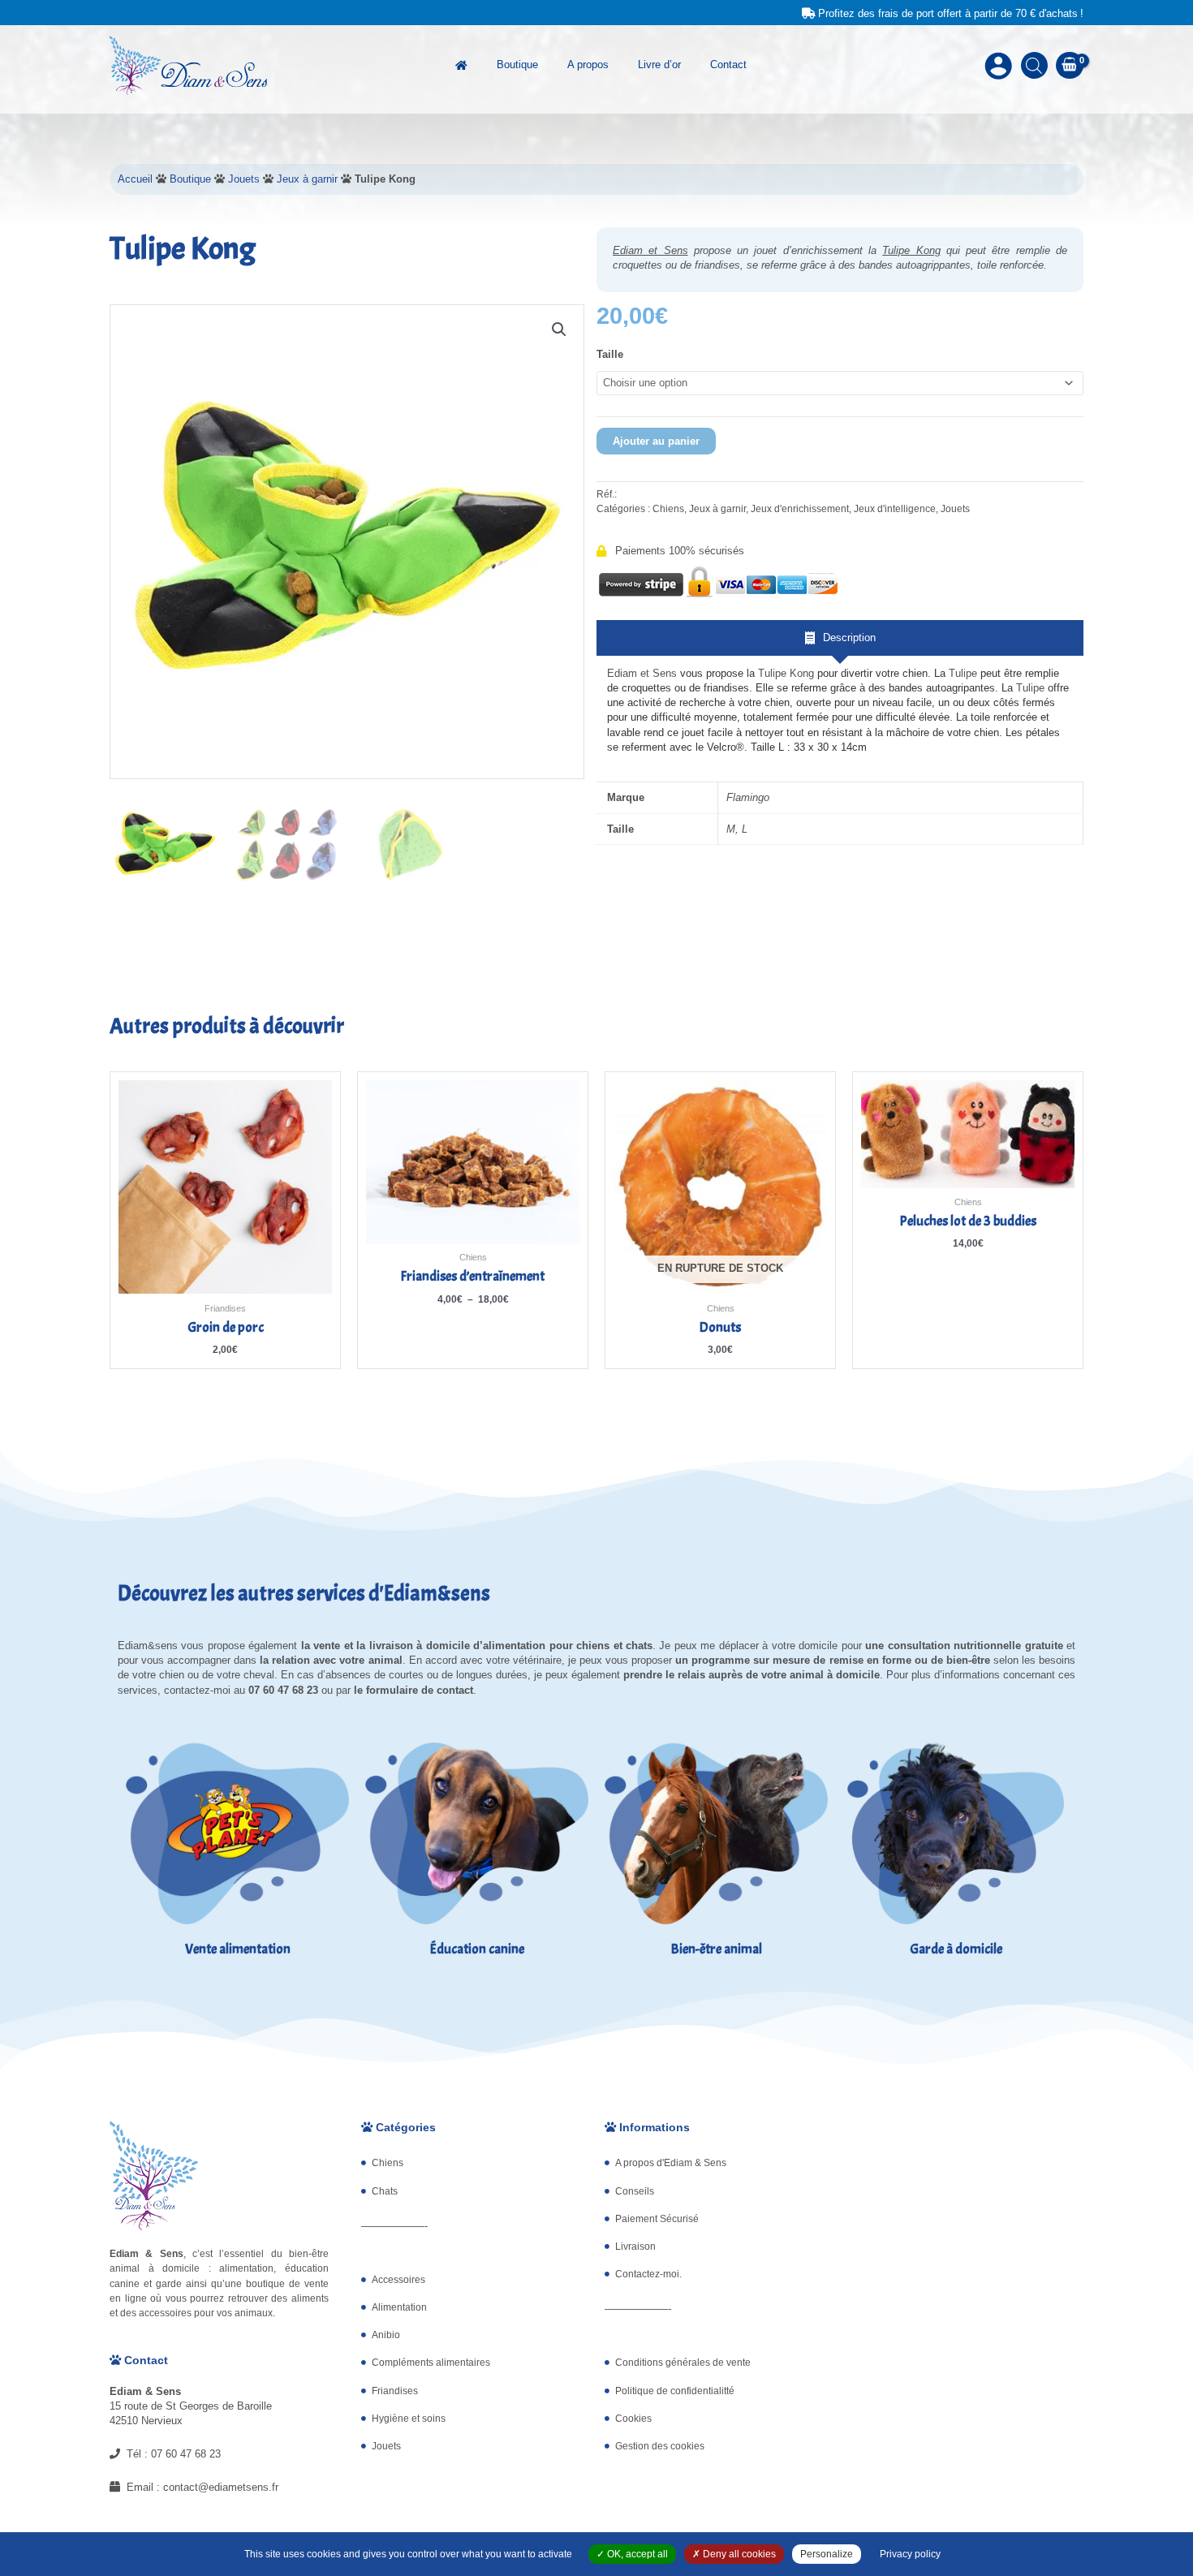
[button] (559, 330)
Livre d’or (659, 65)
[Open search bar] (1034, 65)
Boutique (517, 65)
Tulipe (965, 673)
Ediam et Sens (650, 250)
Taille (610, 354)
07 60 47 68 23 (186, 2454)
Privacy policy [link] (910, 2554)
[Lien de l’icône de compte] (998, 66)
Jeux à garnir (307, 179)
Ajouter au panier (656, 441)
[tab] (840, 638)
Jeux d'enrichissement (800, 508)
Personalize (827, 2554)
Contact (728, 65)
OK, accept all (636, 2554)
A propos (588, 65)
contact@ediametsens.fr (221, 2487)
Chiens (668, 508)
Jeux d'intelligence (895, 508)
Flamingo (748, 797)
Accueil (135, 179)
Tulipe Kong (911, 250)
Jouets (244, 179)
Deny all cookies (738, 2554)
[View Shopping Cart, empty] (1070, 65)
